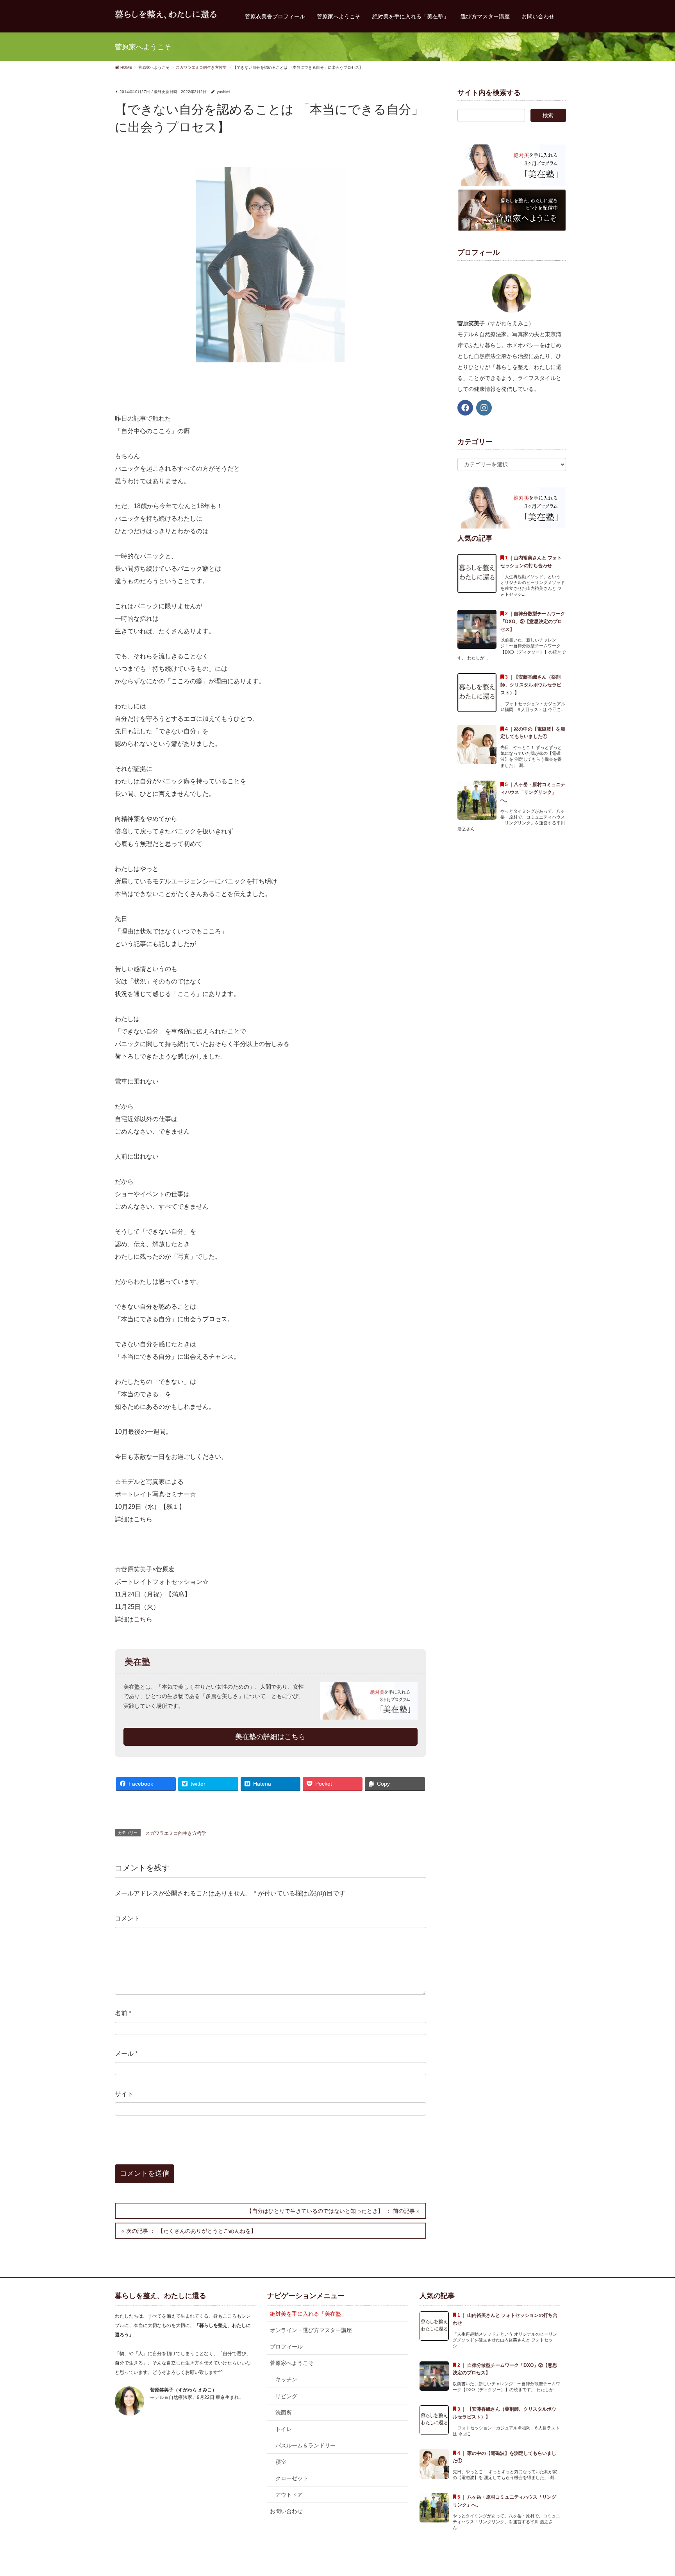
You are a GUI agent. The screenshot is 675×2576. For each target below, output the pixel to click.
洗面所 (284, 2413)
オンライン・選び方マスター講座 (311, 2330)
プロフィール (286, 2347)
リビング (286, 2396)
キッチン (286, 2379)
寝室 (281, 2462)
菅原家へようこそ (292, 2363)
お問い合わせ (286, 2511)
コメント (127, 1918)
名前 (123, 2013)
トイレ (284, 2429)
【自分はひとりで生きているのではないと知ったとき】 (315, 2211)
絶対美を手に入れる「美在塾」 (308, 2314)
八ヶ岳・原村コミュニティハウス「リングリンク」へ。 (533, 792)
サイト (124, 2094)
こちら (143, 1519)
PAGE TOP (652, 2492)
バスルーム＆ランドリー (305, 2445)
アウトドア (289, 2495)
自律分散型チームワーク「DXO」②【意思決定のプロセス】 (533, 622)
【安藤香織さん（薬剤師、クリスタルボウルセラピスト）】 (531, 685)
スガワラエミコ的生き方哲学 (176, 1833)
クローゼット (292, 2478)
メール (126, 2054)
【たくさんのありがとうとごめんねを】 (207, 2231)
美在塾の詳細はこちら (270, 1737)
